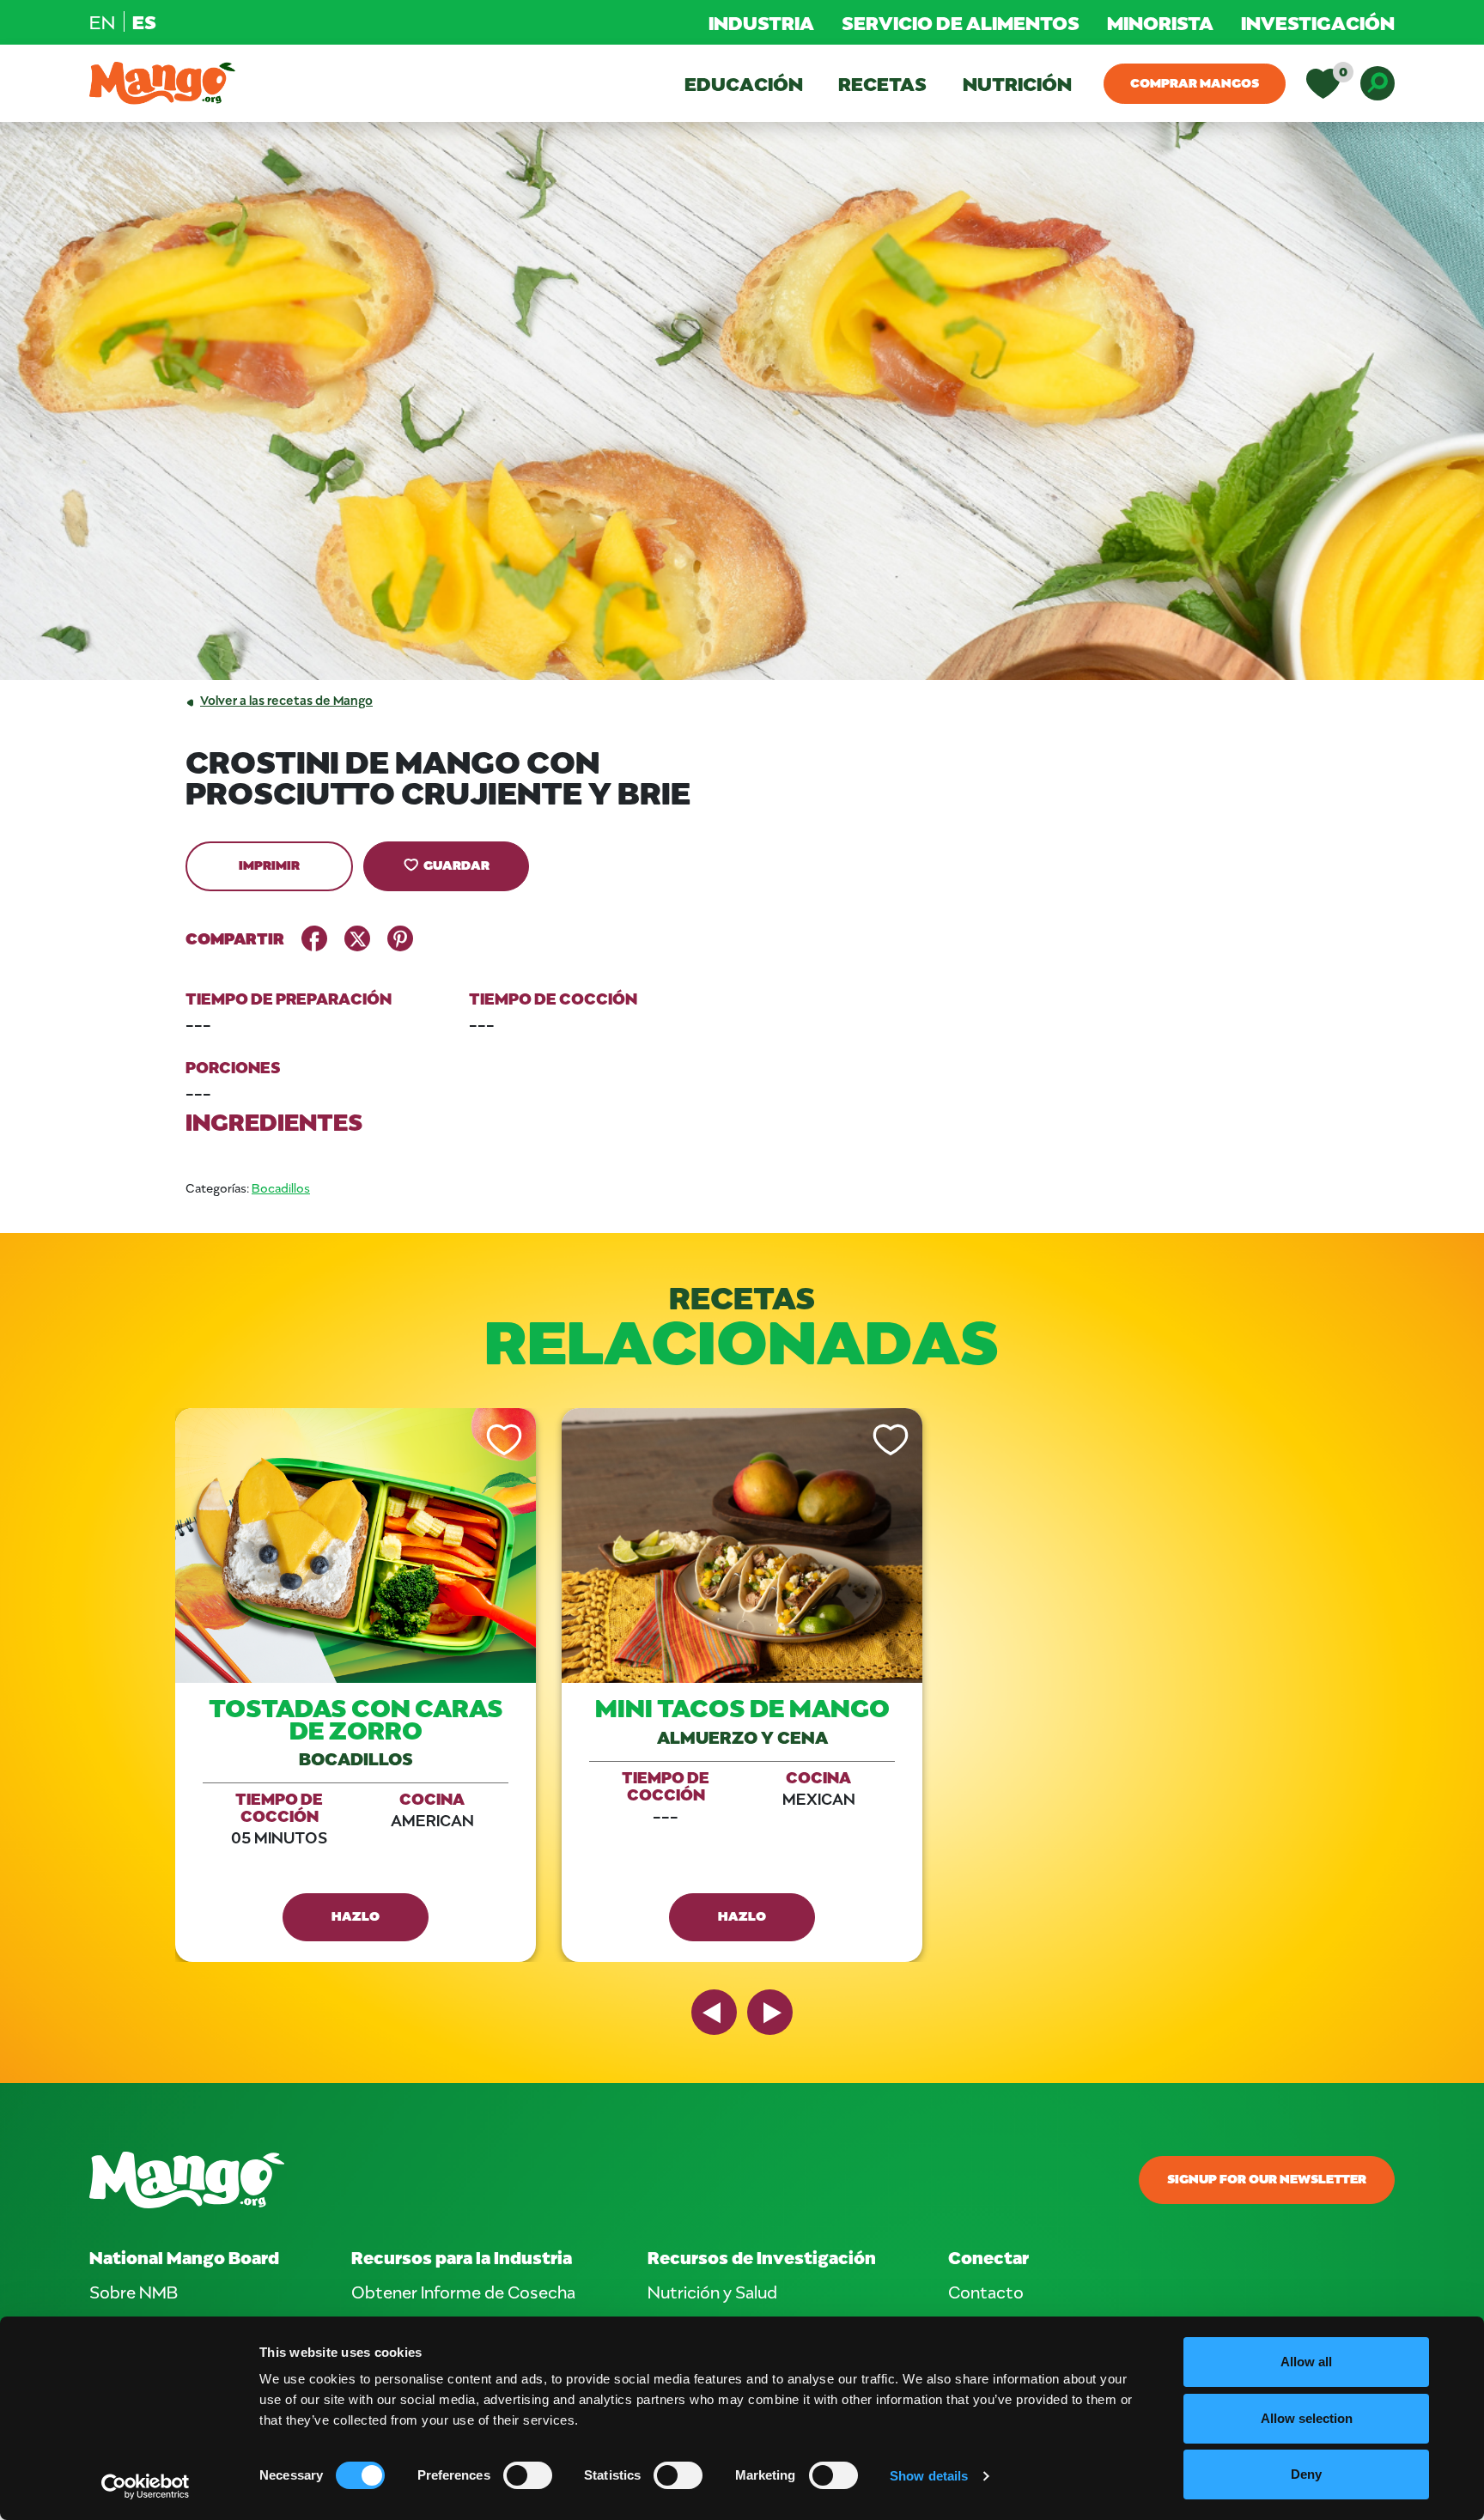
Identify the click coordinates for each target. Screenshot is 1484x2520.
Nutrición (1017, 83)
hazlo (356, 1916)
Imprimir (269, 865)
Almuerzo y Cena (742, 1737)
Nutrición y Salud (712, 2292)
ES (144, 21)
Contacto (986, 2292)
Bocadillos (281, 1188)
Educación (744, 83)
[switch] (528, 2475)
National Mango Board (184, 2257)
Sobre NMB (134, 2292)
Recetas (882, 83)
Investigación (1318, 22)
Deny (1306, 2474)
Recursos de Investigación (762, 2257)
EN (102, 21)
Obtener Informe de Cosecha (463, 2292)
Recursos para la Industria (462, 2257)
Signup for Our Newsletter (1267, 2178)
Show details (929, 2476)
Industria (761, 22)
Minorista (1160, 22)
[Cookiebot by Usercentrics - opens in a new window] (146, 2487)
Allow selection (1307, 2418)
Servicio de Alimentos (961, 22)
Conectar (988, 2257)
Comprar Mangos (1195, 82)
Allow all (1306, 2362)
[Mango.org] (521, 2180)
